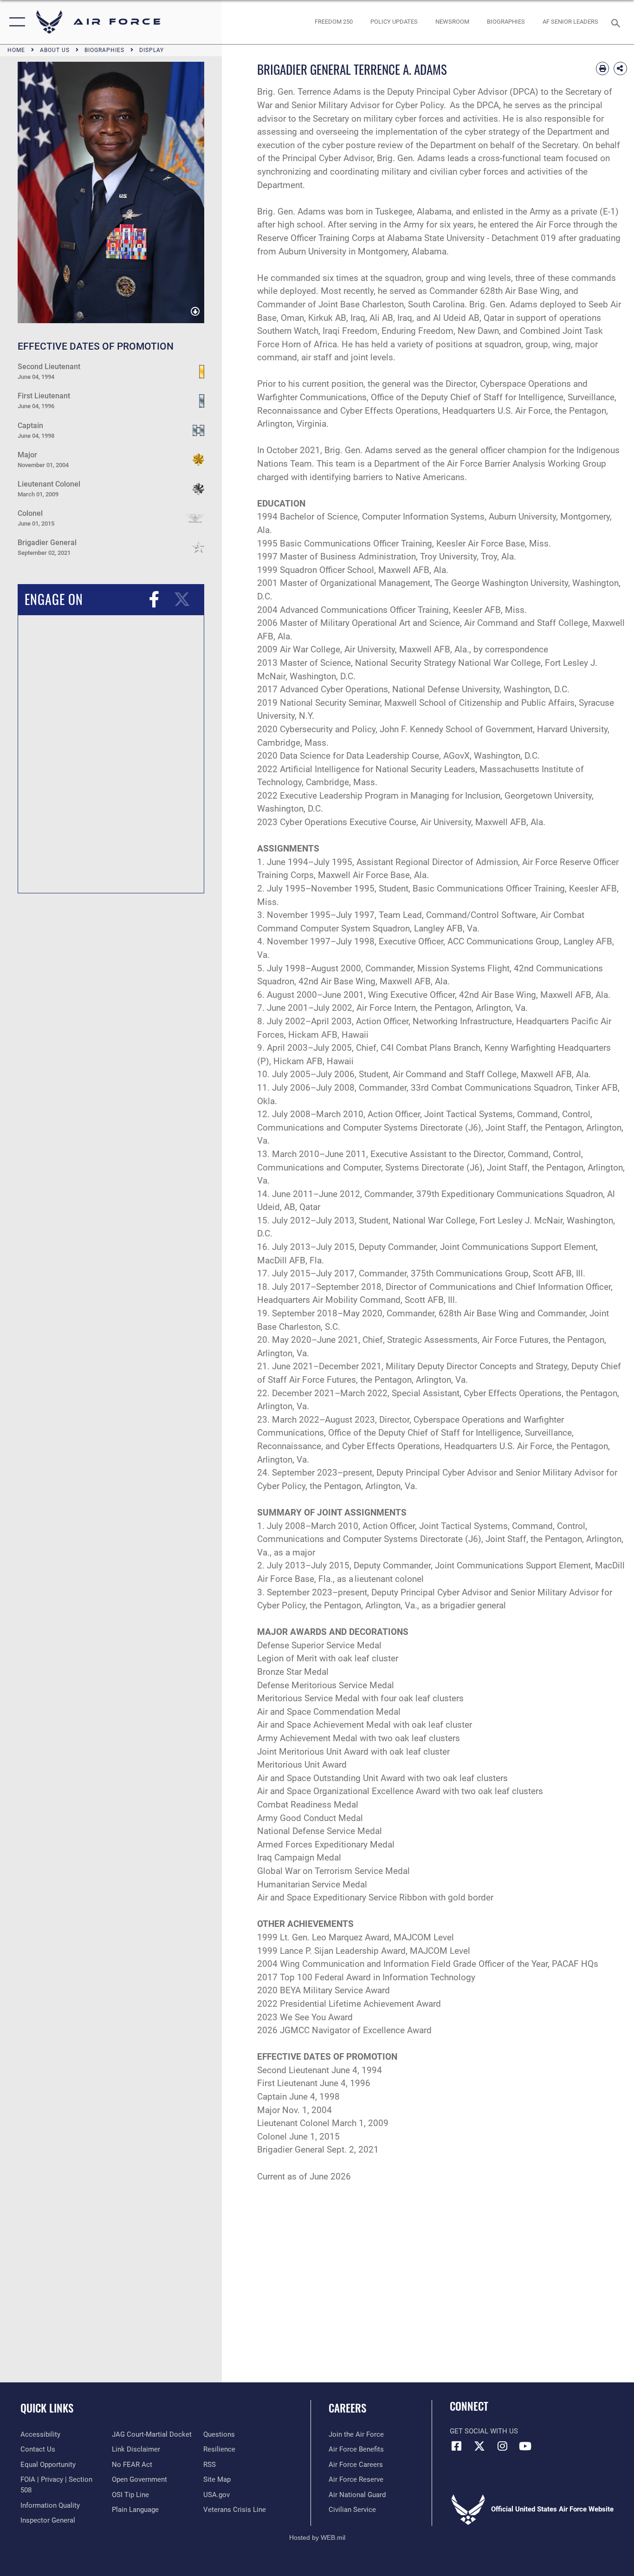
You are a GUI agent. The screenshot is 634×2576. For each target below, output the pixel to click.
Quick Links (47, 2408)
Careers (347, 2408)
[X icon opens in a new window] (479, 2446)
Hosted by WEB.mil (317, 2537)
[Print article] (603, 68)
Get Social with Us (484, 2431)
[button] (15, 22)
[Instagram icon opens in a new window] (502, 2446)
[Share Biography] (620, 68)
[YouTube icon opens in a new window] (525, 2446)
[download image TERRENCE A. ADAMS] (195, 312)
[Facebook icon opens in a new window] (457, 2446)
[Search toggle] (617, 22)
